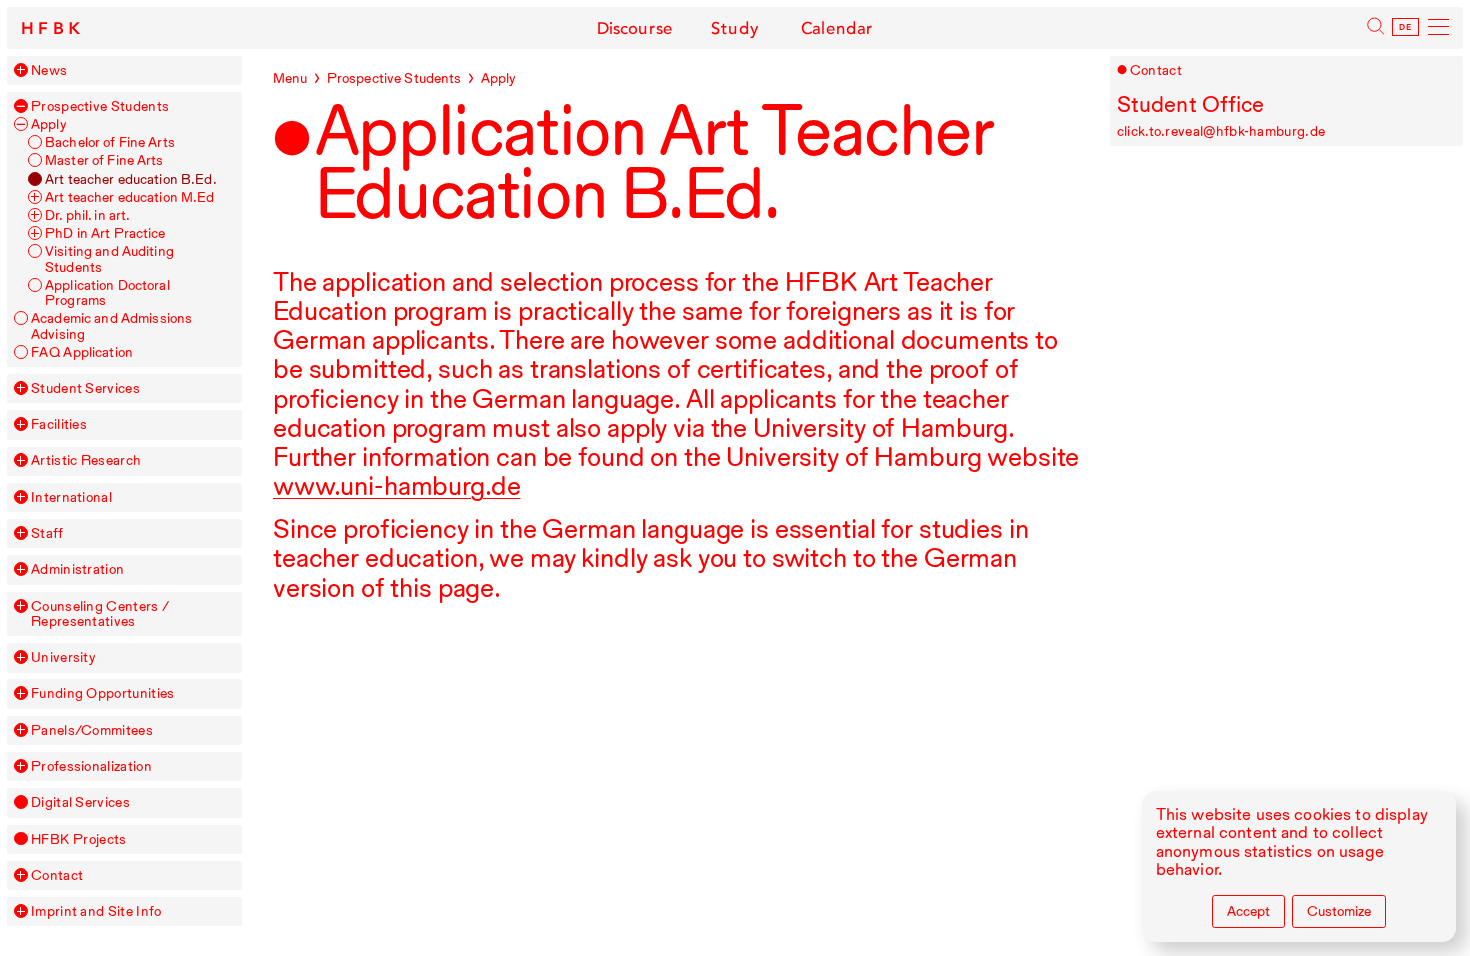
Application (82, 352)
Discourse (635, 28)
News (49, 70)
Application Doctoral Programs (107, 293)
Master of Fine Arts (104, 160)
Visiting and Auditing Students (109, 259)
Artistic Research (86, 460)
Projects (78, 839)
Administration (77, 569)
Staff (47, 533)
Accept (1248, 911)
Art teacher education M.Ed (130, 197)
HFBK (53, 28)
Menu (290, 78)
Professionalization (91, 766)
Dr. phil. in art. (87, 215)
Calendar (837, 28)
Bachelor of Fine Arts (110, 142)
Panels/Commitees (92, 730)
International (71, 497)
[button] (21, 70)
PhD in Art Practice (105, 233)
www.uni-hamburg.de (397, 485)
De (1406, 27)
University (63, 657)
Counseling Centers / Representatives (100, 614)
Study (735, 28)
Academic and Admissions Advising (111, 326)
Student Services (85, 388)
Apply (49, 124)
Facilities (59, 424)
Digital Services (80, 802)
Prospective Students (100, 106)
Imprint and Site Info (96, 911)
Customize (1339, 911)
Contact (57, 875)
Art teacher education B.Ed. (131, 179)
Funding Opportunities (102, 693)
